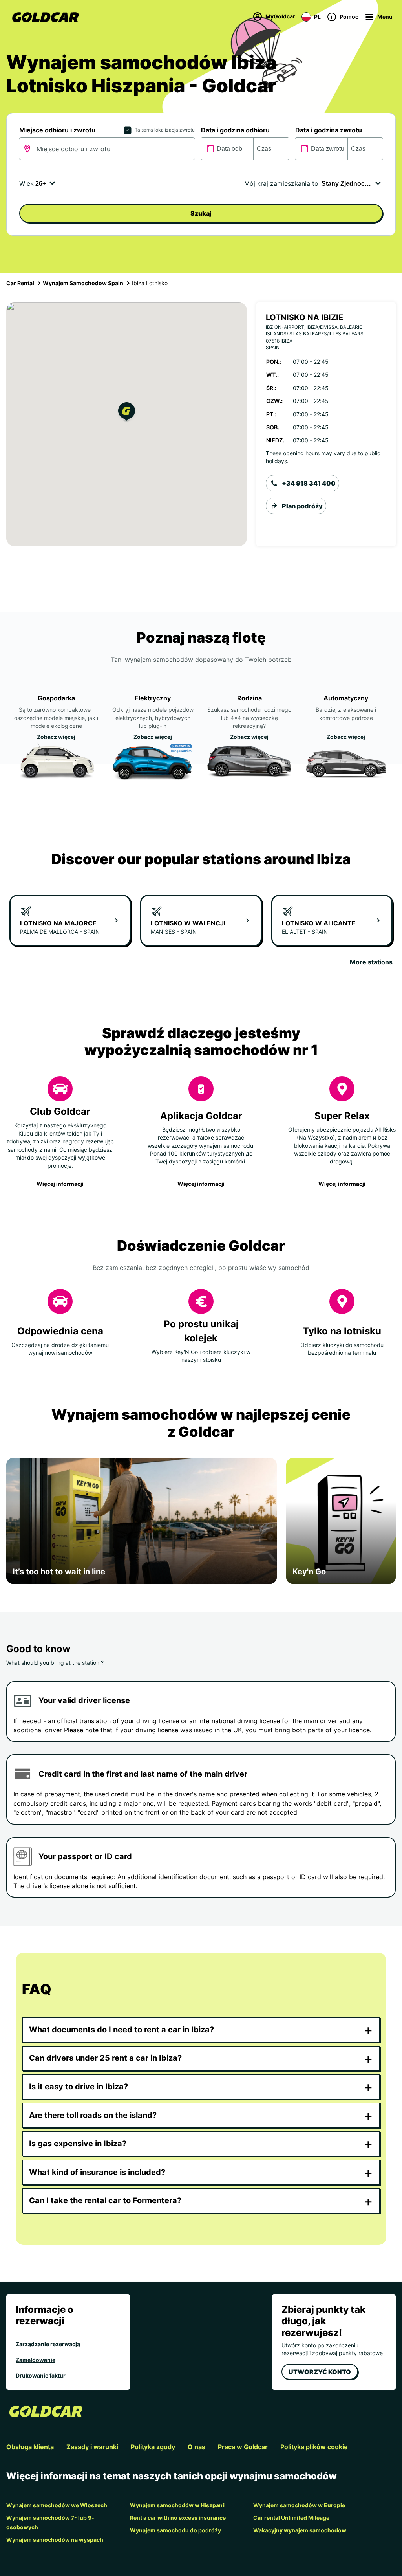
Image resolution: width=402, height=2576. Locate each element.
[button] (127, 413)
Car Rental (20, 283)
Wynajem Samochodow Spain (83, 283)
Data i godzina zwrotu (329, 130)
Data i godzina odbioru (235, 130)
